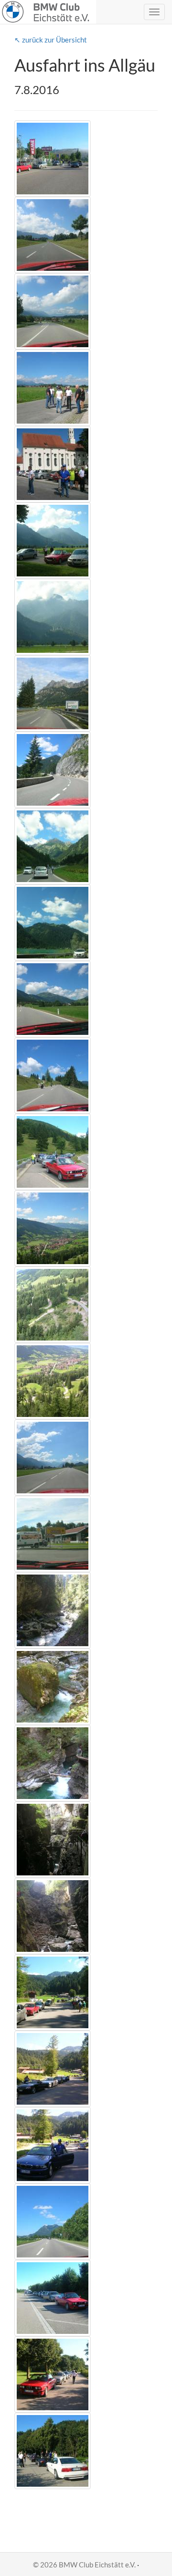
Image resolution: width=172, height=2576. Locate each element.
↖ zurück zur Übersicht (51, 40)
